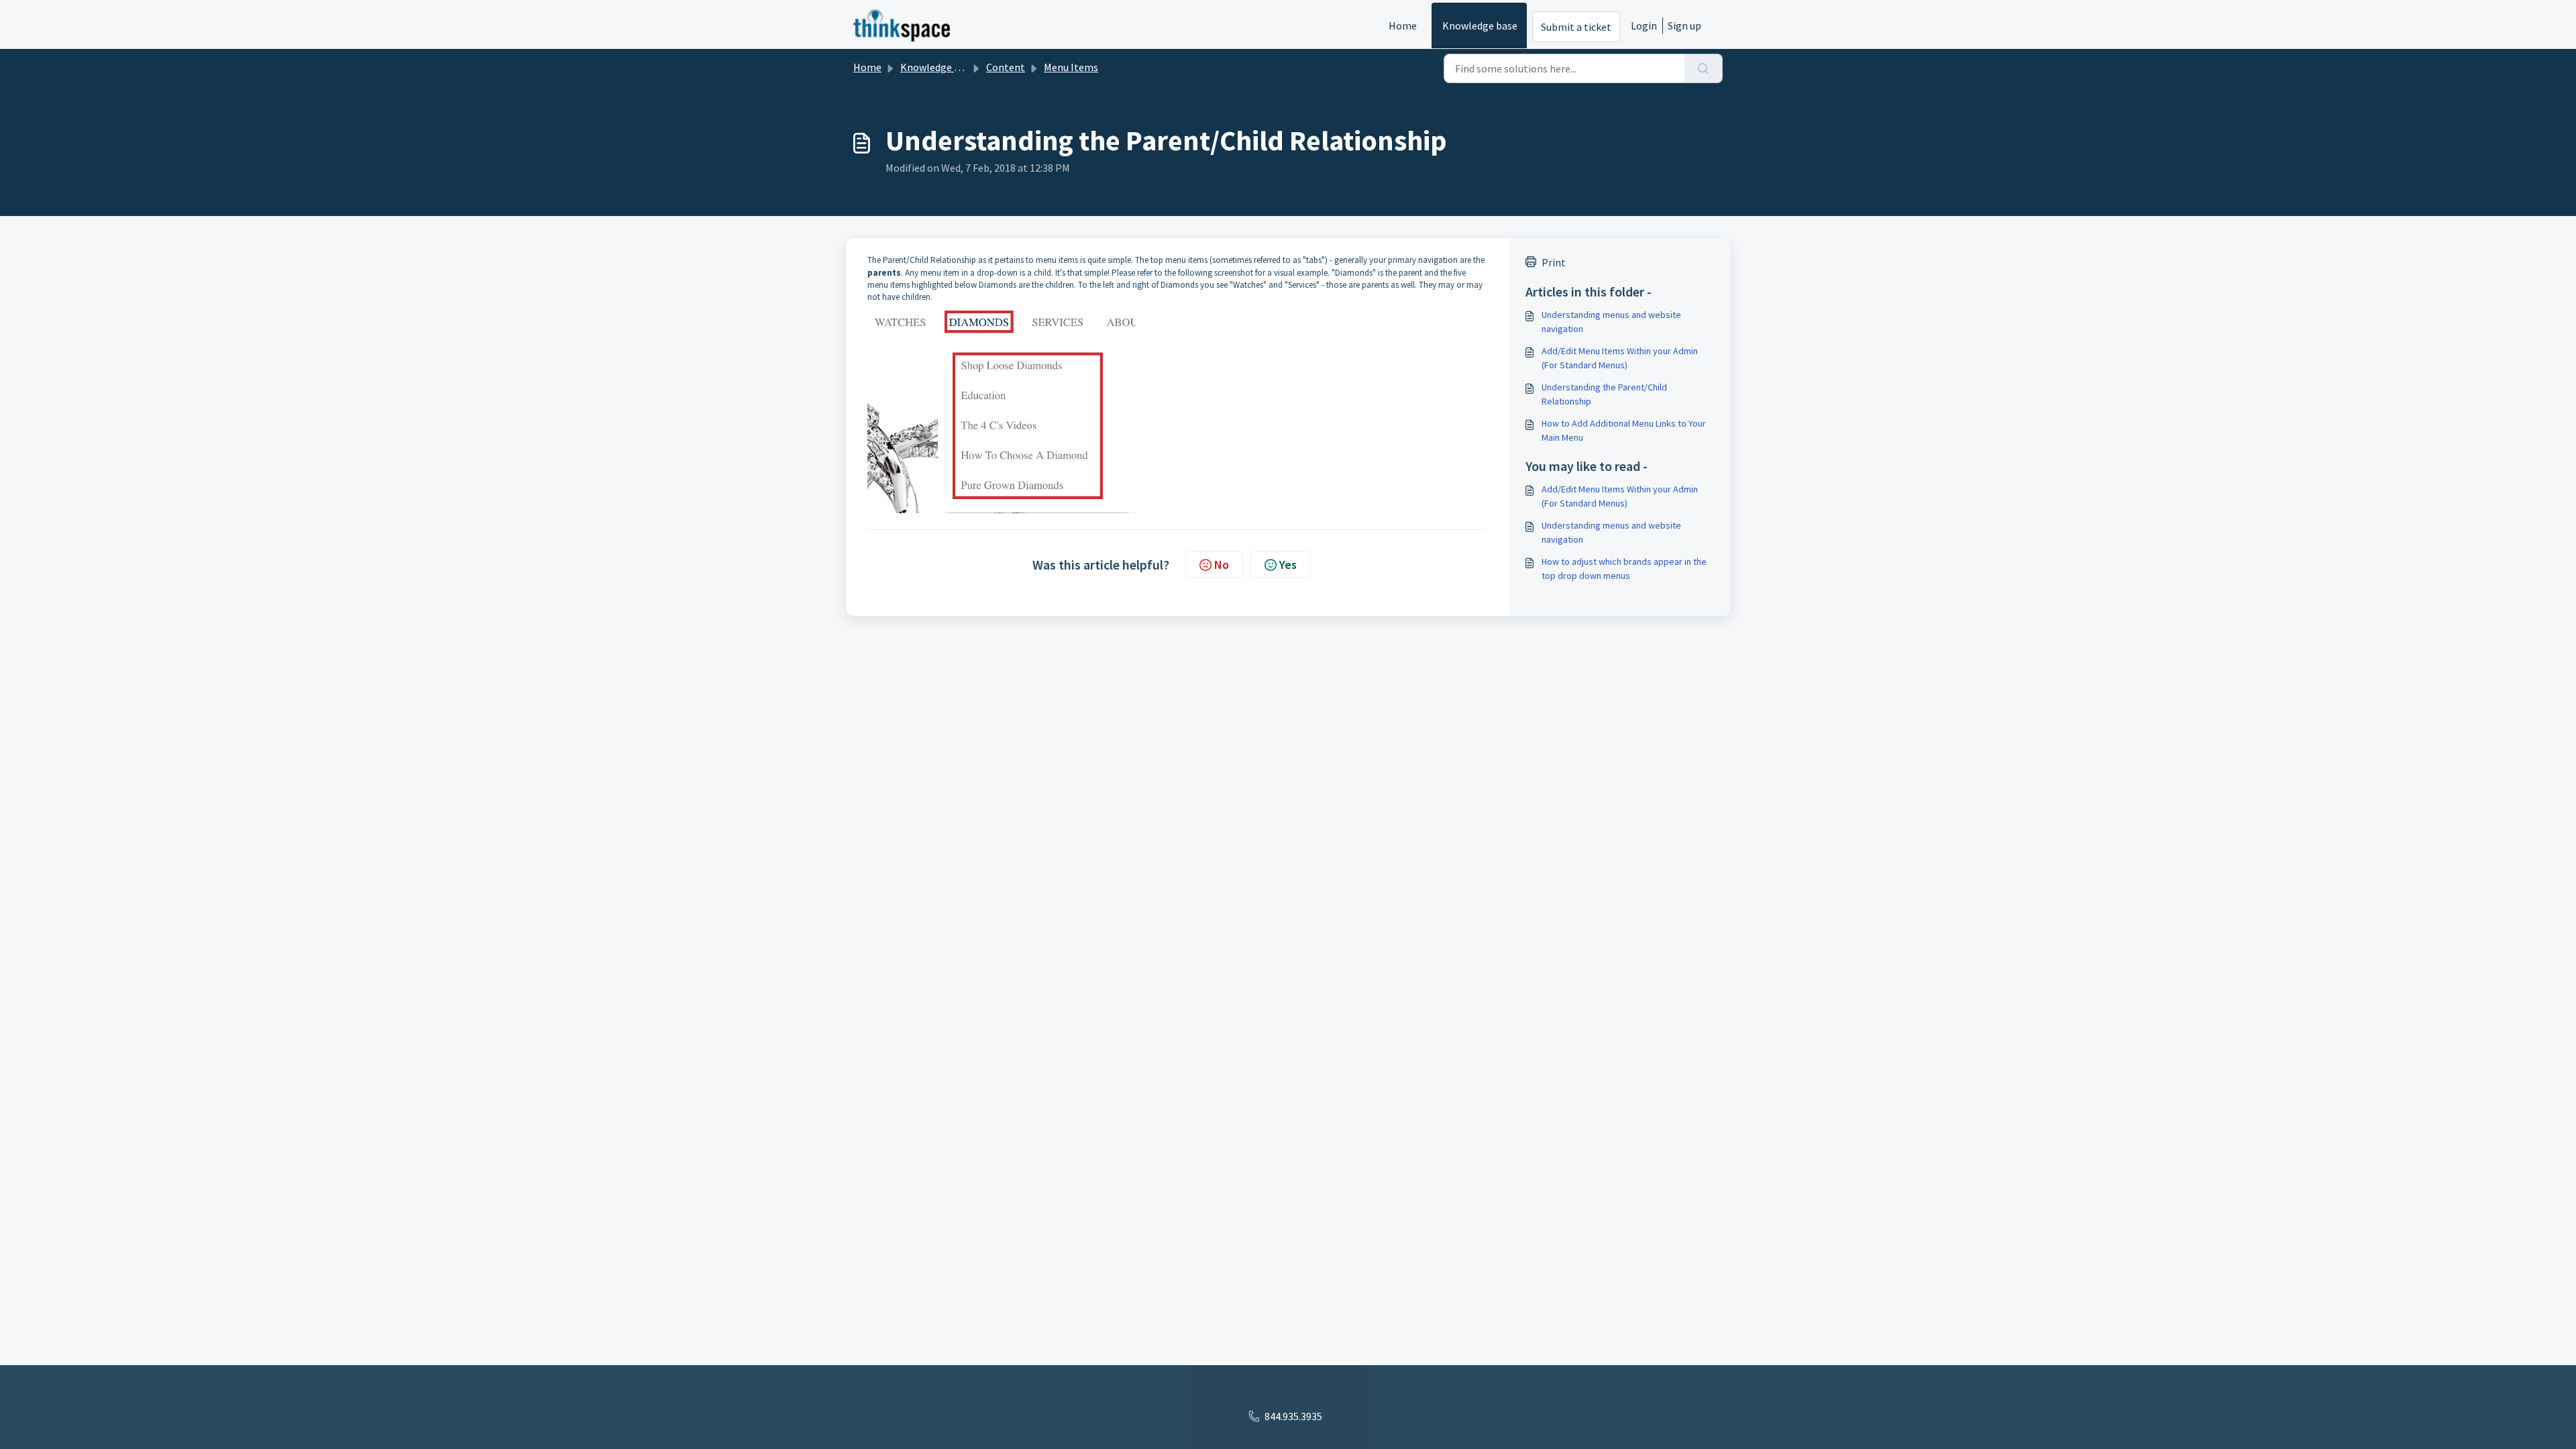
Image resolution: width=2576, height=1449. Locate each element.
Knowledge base (1480, 25)
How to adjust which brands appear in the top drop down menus (1624, 569)
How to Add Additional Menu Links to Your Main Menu (1624, 430)
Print (1554, 262)
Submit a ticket (1576, 27)
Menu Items (1071, 67)
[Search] (1704, 68)
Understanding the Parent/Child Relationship (1604, 394)
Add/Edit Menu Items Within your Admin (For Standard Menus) (1620, 358)
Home (1403, 25)
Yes (1288, 565)
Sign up (1684, 25)
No (1222, 565)
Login (1644, 25)
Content (1006, 67)
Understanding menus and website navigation (1611, 322)
